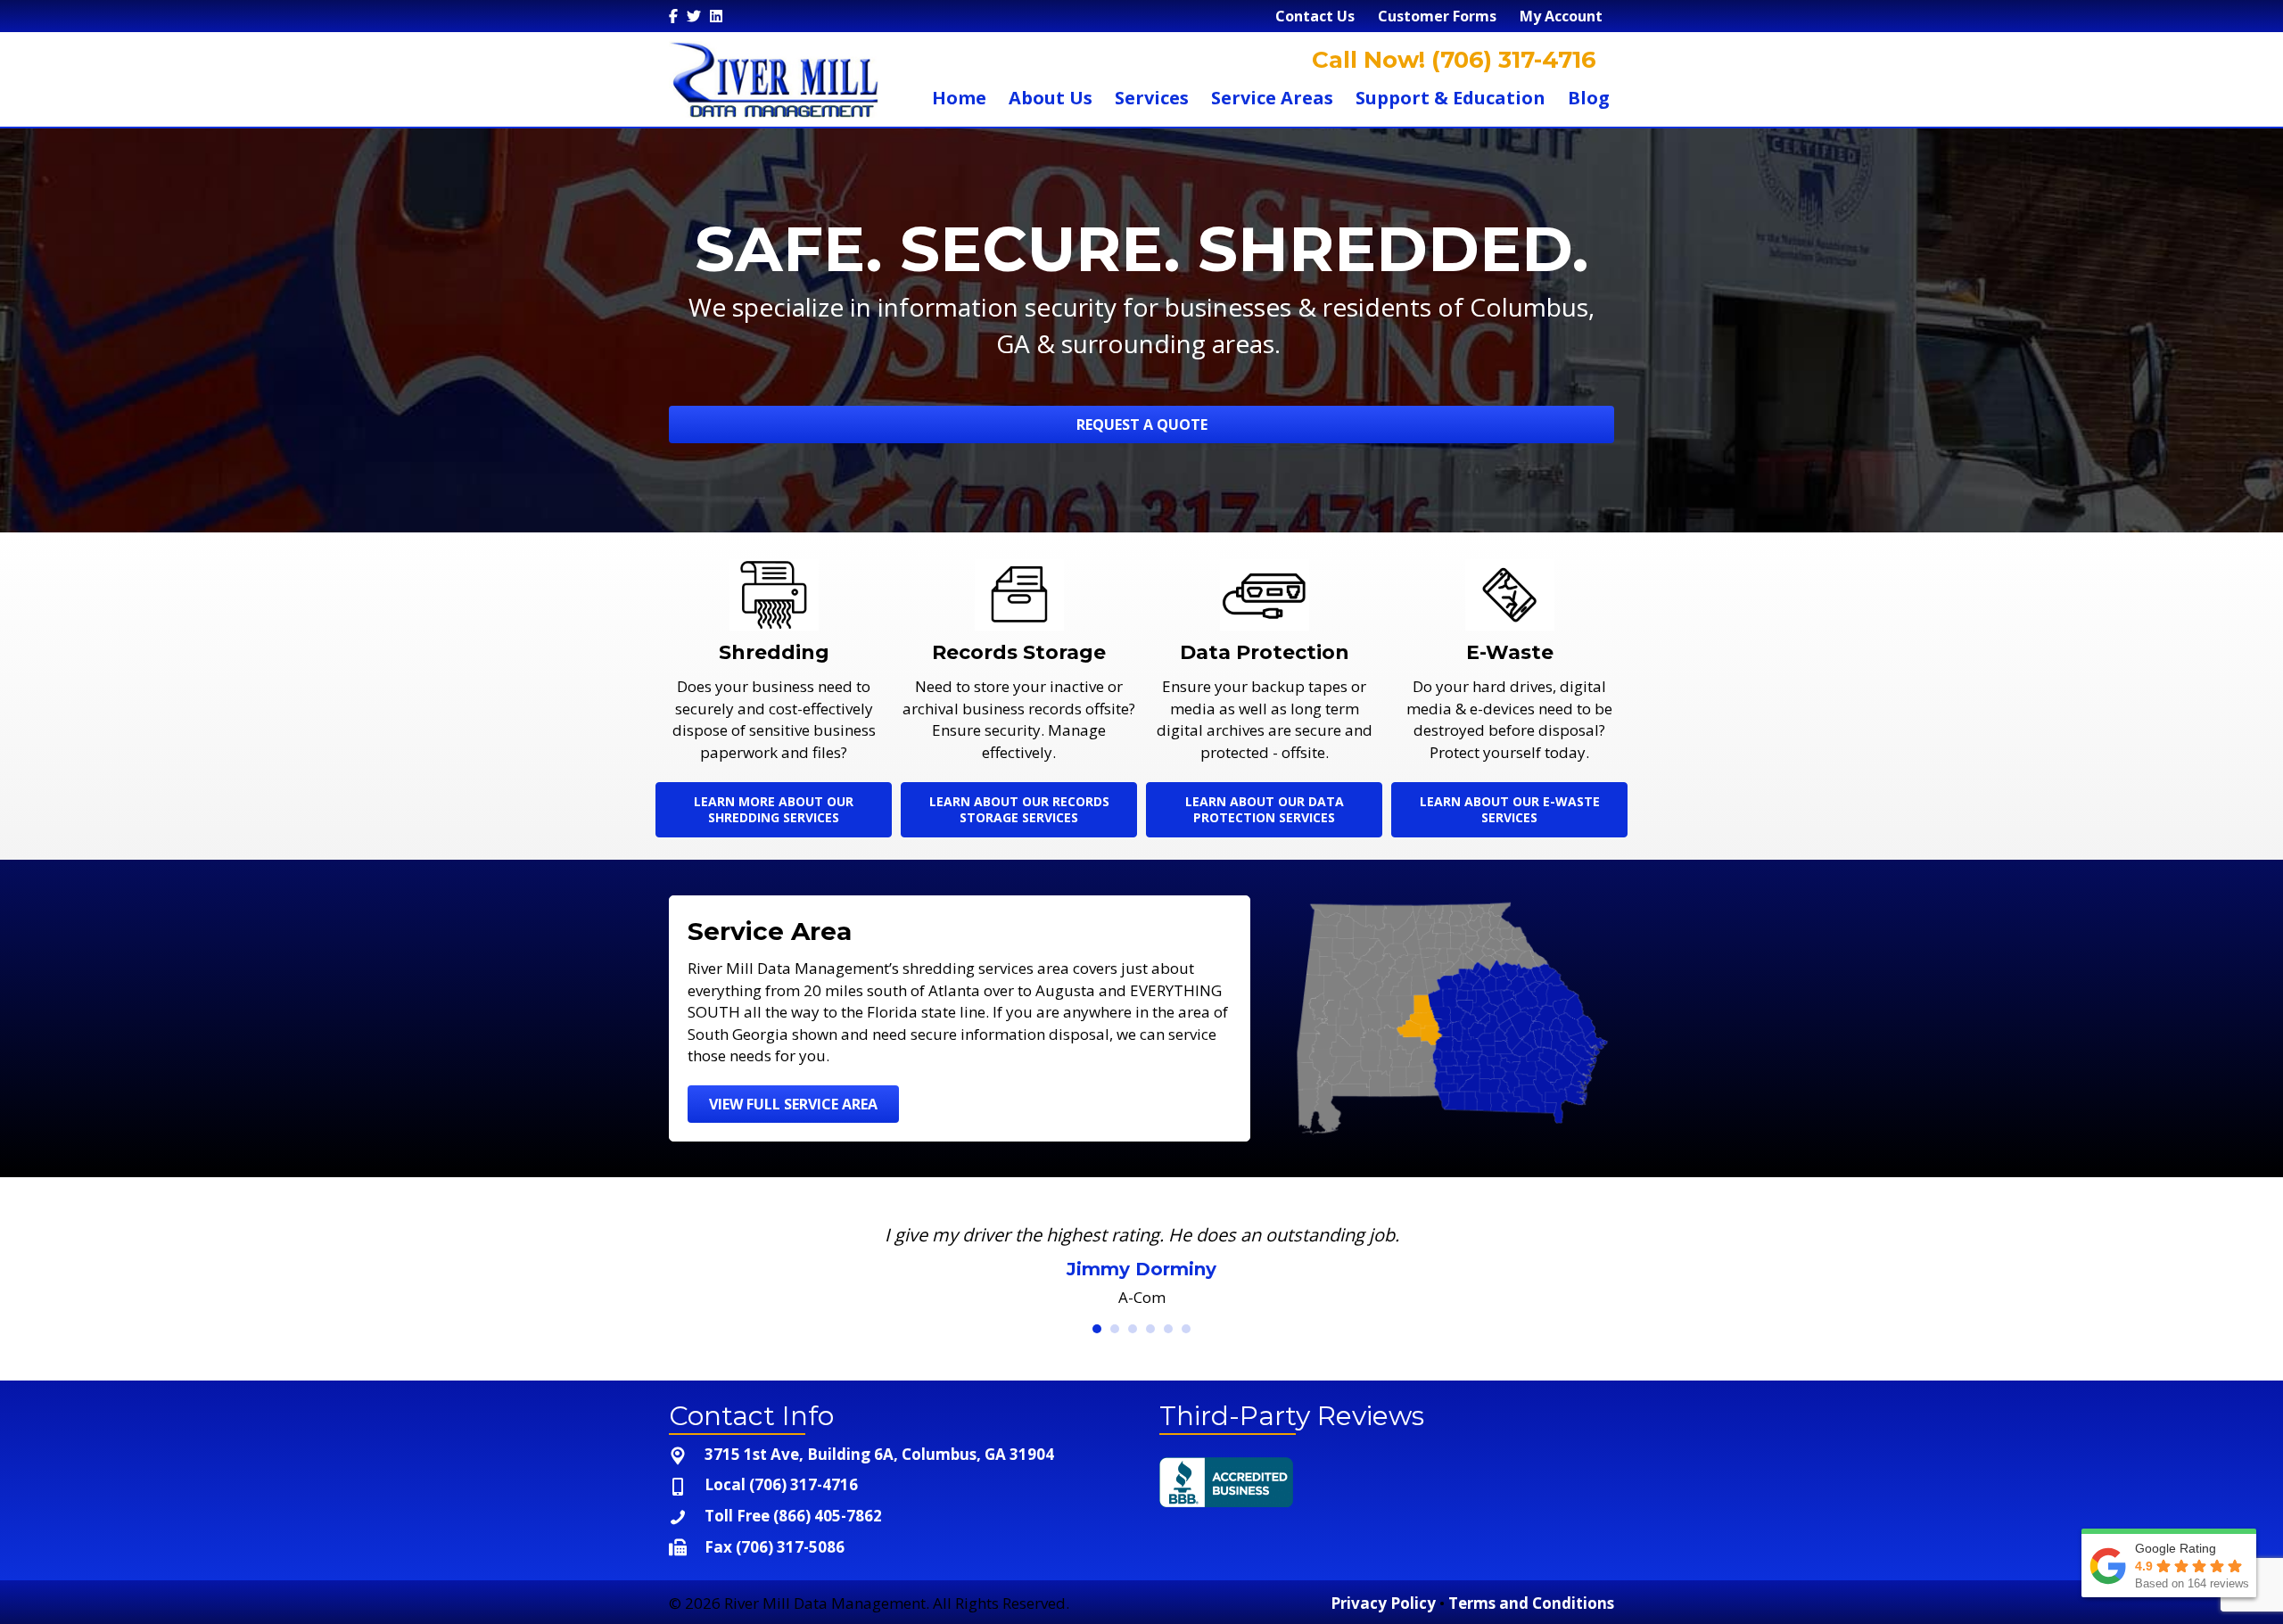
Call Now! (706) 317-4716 (1451, 60)
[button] (1141, 425)
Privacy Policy (1383, 1608)
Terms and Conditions (1531, 1608)
